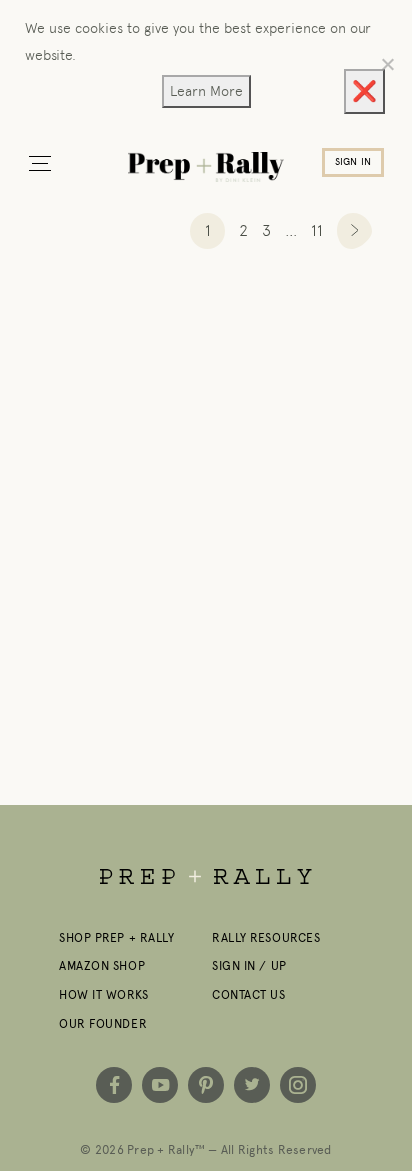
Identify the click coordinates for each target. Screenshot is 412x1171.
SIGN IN (353, 162)
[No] (387, 64)
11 (317, 230)
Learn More (206, 91)
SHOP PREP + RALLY (117, 938)
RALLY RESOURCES (266, 938)
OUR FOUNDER (103, 1024)
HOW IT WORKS (104, 995)
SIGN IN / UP (249, 966)
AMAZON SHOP (102, 966)
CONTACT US (249, 995)
